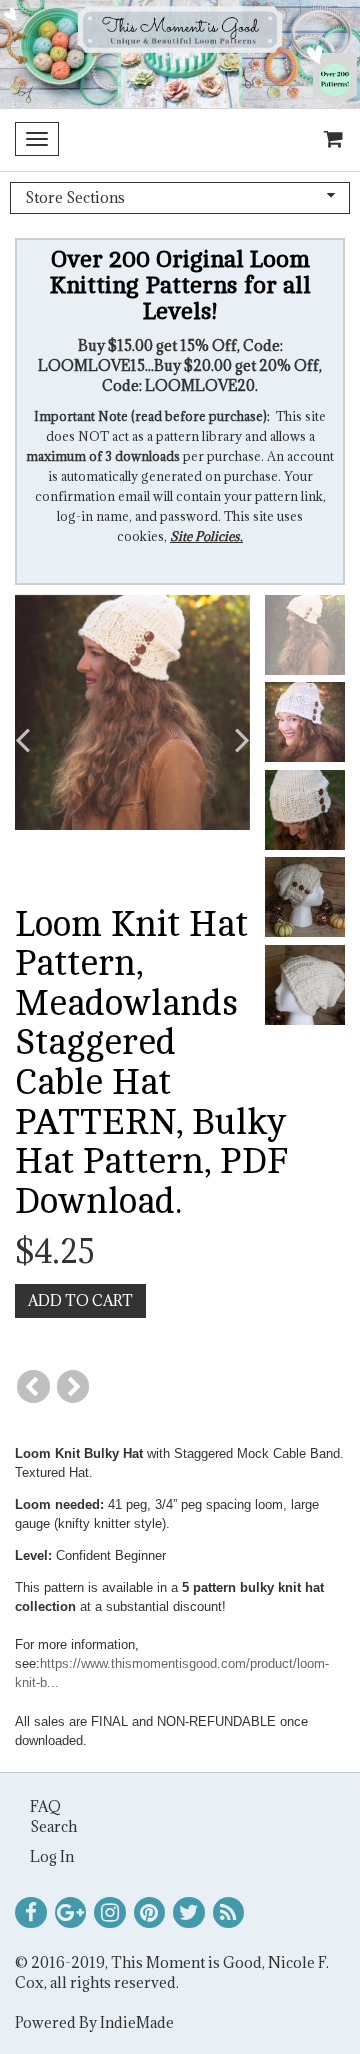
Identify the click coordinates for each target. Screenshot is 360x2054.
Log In (52, 1856)
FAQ (45, 1806)
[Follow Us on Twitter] (189, 1913)
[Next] (73, 1386)
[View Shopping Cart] (329, 140)
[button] (40, 740)
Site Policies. (206, 536)
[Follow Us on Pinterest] (150, 1913)
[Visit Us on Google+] (71, 1913)
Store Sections (75, 197)
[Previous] (33, 1386)
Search (53, 1826)
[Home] (180, 54)
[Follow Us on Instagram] (110, 1913)
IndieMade (137, 2022)
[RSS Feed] (229, 1913)
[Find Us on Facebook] (31, 1913)
